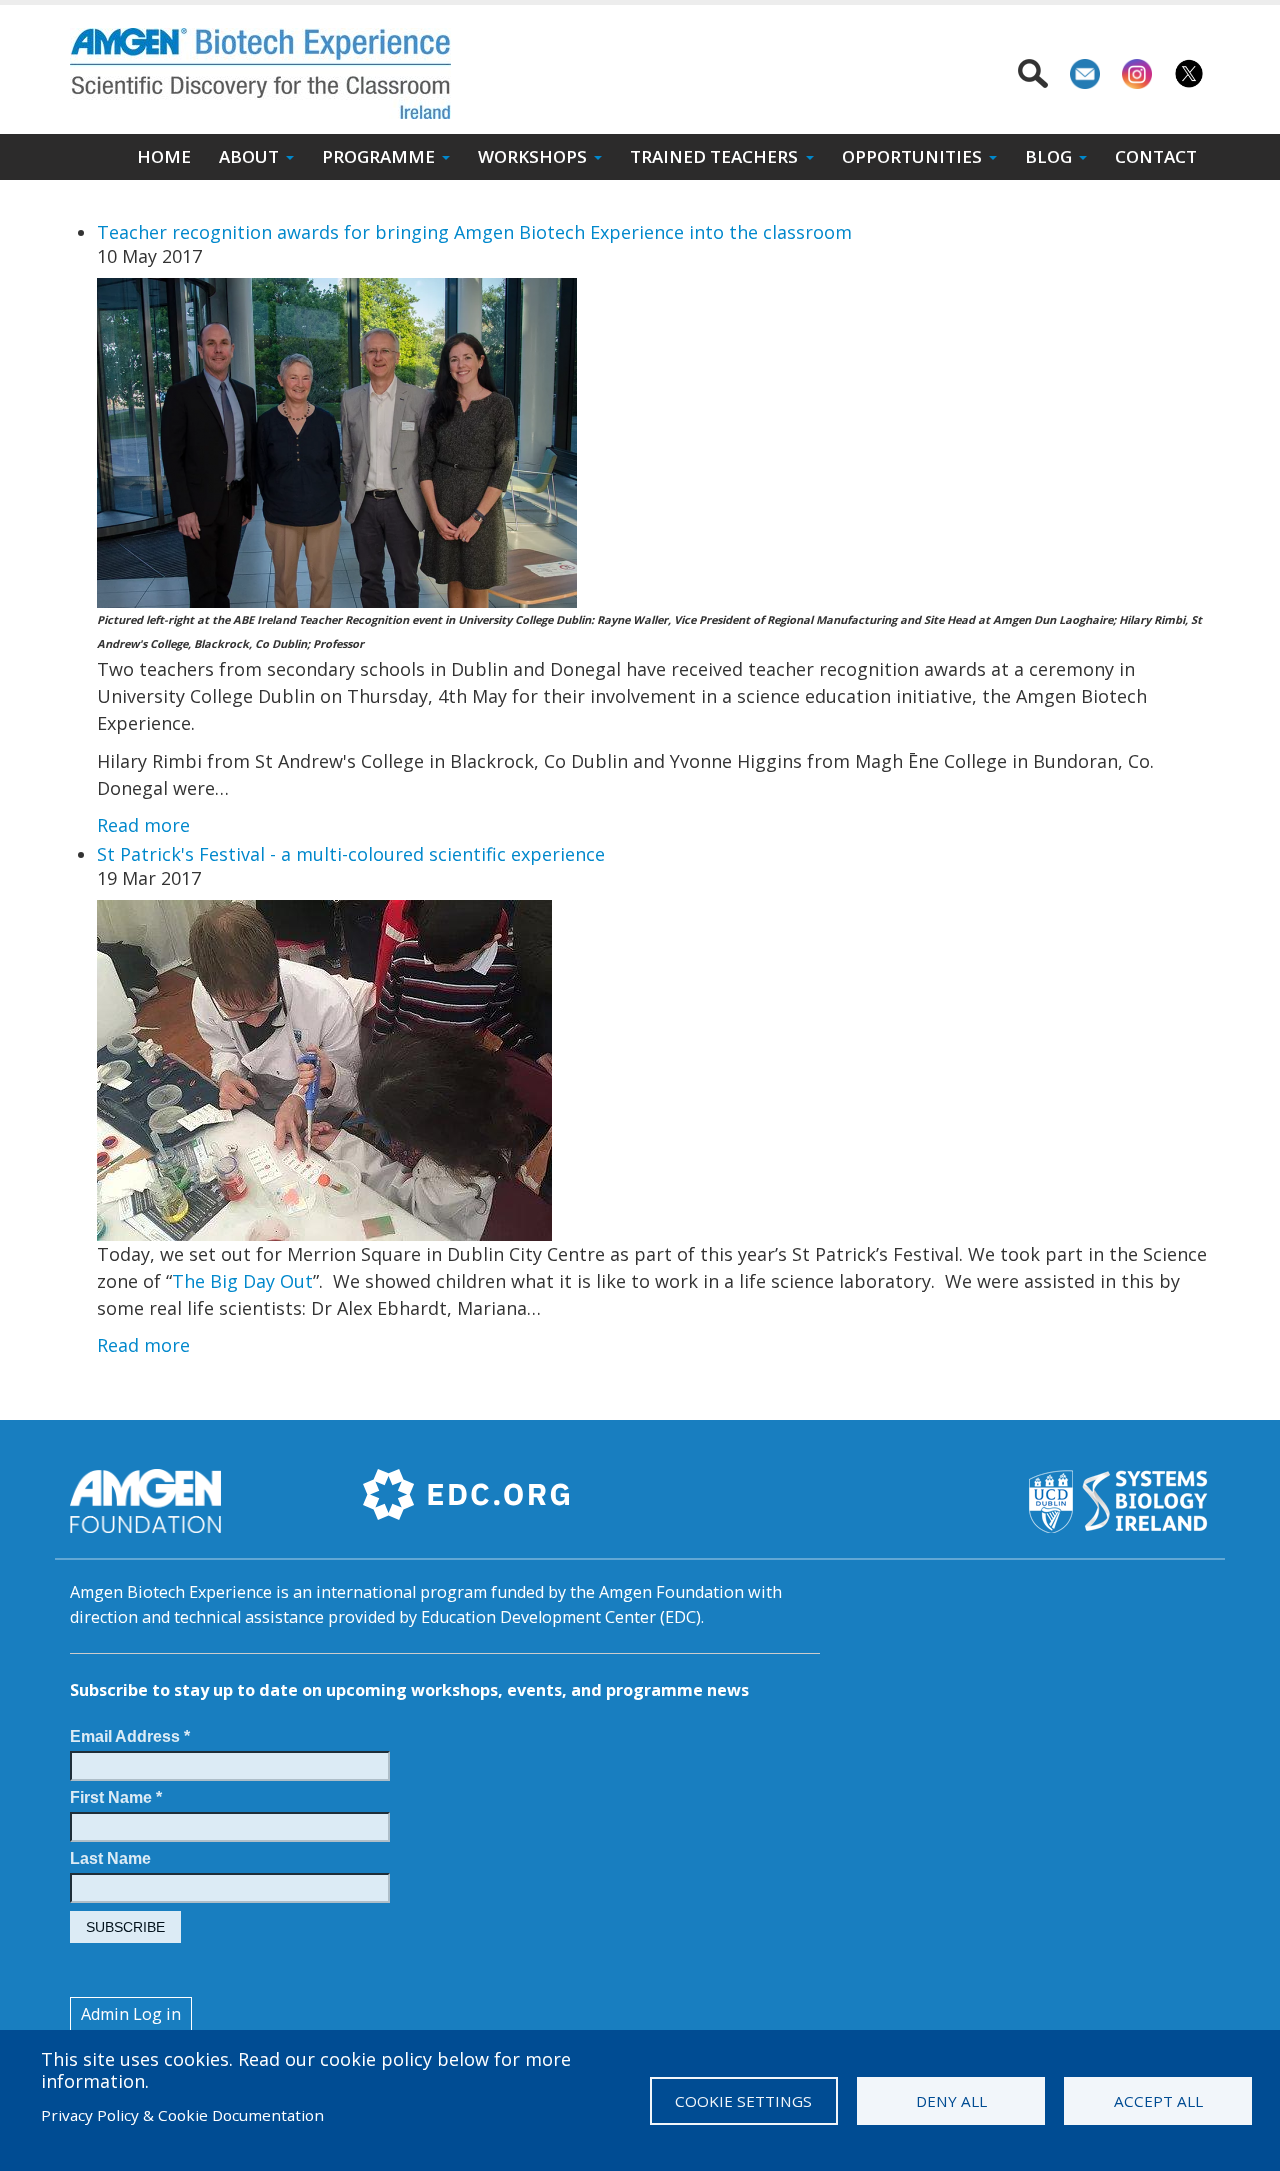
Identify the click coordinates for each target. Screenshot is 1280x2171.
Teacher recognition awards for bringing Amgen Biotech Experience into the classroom (474, 232)
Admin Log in (131, 2014)
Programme (378, 156)
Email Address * (130, 1736)
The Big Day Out (242, 1281)
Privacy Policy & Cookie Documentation (182, 2115)
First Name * (116, 1797)
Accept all (1158, 2101)
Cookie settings (743, 2101)
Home (164, 156)
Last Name (110, 1858)
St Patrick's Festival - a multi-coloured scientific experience (351, 854)
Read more (143, 825)
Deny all (951, 2101)
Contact (1156, 156)
